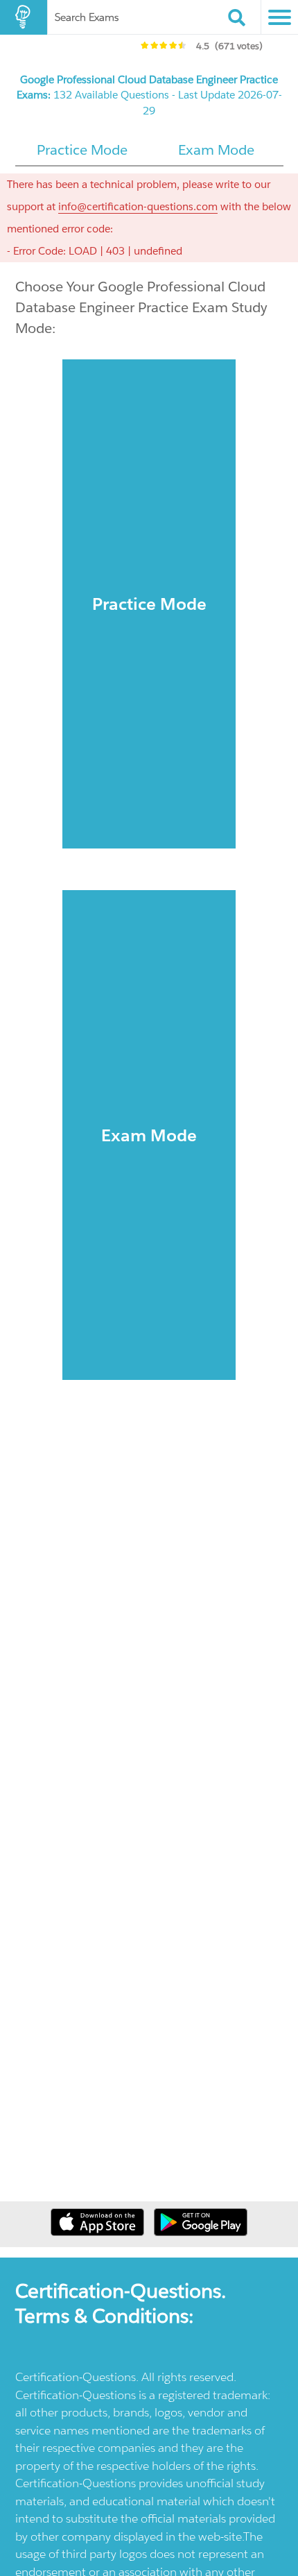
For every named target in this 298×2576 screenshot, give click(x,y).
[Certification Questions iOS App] (99, 2232)
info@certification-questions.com (138, 206)
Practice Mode (149, 604)
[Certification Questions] (24, 17)
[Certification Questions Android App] (201, 2232)
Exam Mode (149, 1135)
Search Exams (87, 17)
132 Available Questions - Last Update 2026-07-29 (149, 95)
